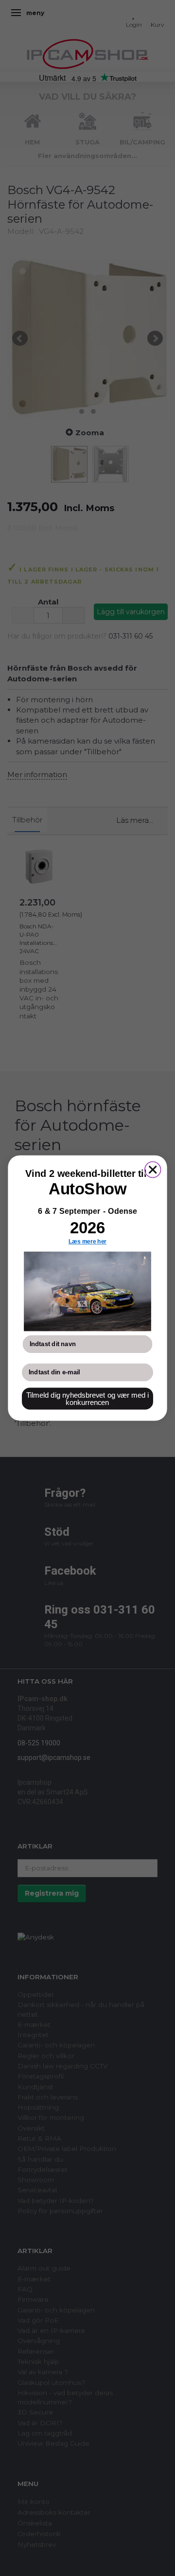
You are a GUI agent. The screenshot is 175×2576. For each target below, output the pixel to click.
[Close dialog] (153, 1170)
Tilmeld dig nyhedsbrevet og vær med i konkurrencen (88, 1399)
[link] (87, 1292)
